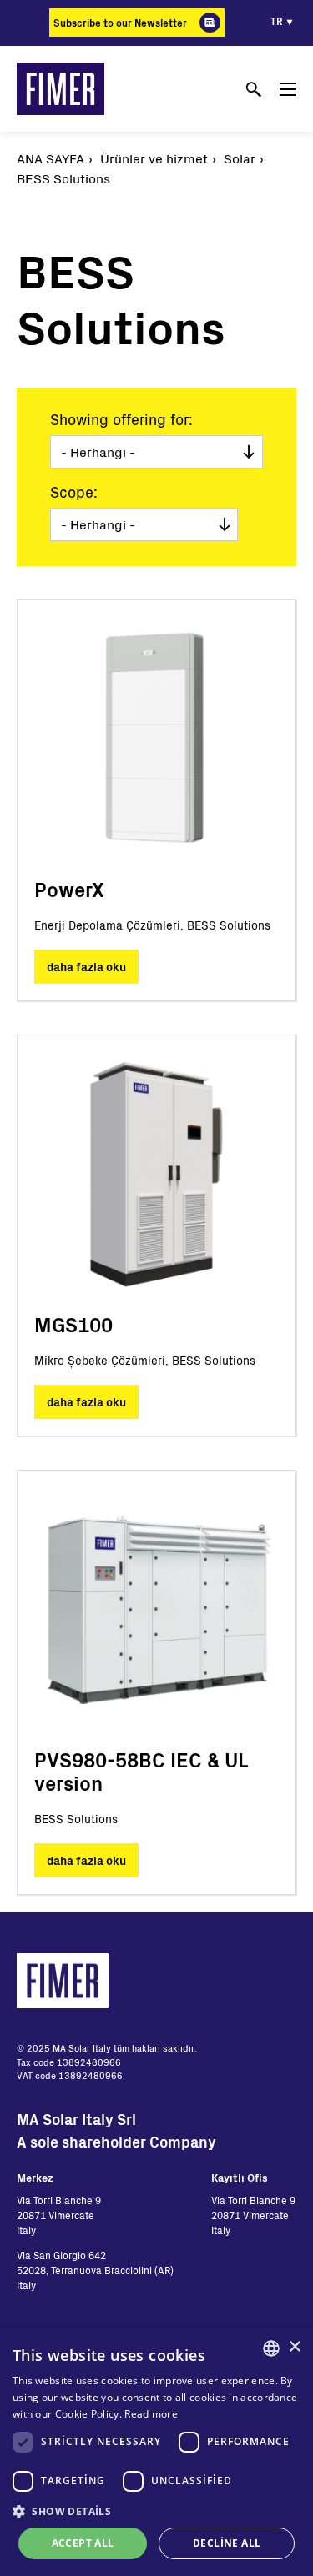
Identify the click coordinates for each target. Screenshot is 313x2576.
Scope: (74, 492)
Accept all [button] (83, 2543)
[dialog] (156, 2452)
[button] (156, 2511)
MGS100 (73, 1324)
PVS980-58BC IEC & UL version (141, 1772)
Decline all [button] (227, 2543)
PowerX (69, 889)
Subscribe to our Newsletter (120, 23)
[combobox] (271, 2348)
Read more (151, 2414)
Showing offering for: (121, 419)
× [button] (294, 2347)
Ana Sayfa (50, 158)
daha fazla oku (86, 967)
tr (277, 21)
